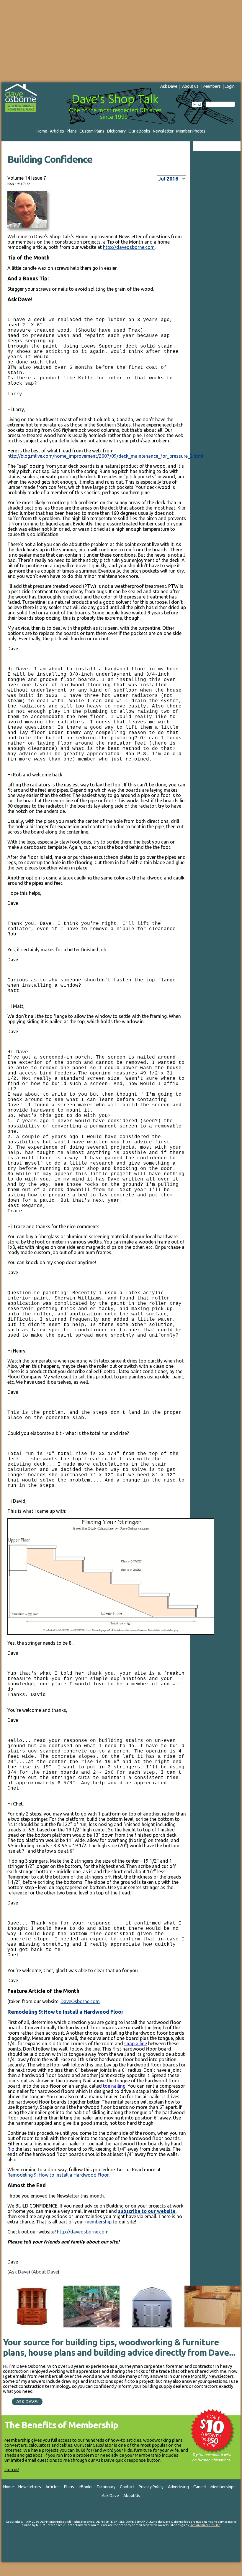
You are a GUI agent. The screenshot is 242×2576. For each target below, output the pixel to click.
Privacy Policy (151, 2487)
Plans (72, 131)
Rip (11, 2149)
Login (230, 86)
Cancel (200, 2487)
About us (190, 86)
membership (98, 2222)
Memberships (223, 2487)
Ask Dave (169, 86)
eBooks (85, 2487)
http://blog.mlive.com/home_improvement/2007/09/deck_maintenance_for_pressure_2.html (105, 456)
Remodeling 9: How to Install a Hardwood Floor (65, 2012)
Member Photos (191, 131)
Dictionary (116, 131)
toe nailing (114, 2086)
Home (42, 131)
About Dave (45, 2272)
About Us (132, 2496)
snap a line (136, 2043)
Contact (127, 2487)
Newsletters (30, 2487)
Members (212, 86)
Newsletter (163, 131)
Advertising (178, 2487)
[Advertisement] (121, 41)
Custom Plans (92, 131)
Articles (57, 131)
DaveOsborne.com (80, 2001)
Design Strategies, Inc (205, 2525)
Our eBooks (139, 131)
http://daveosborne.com (129, 247)
